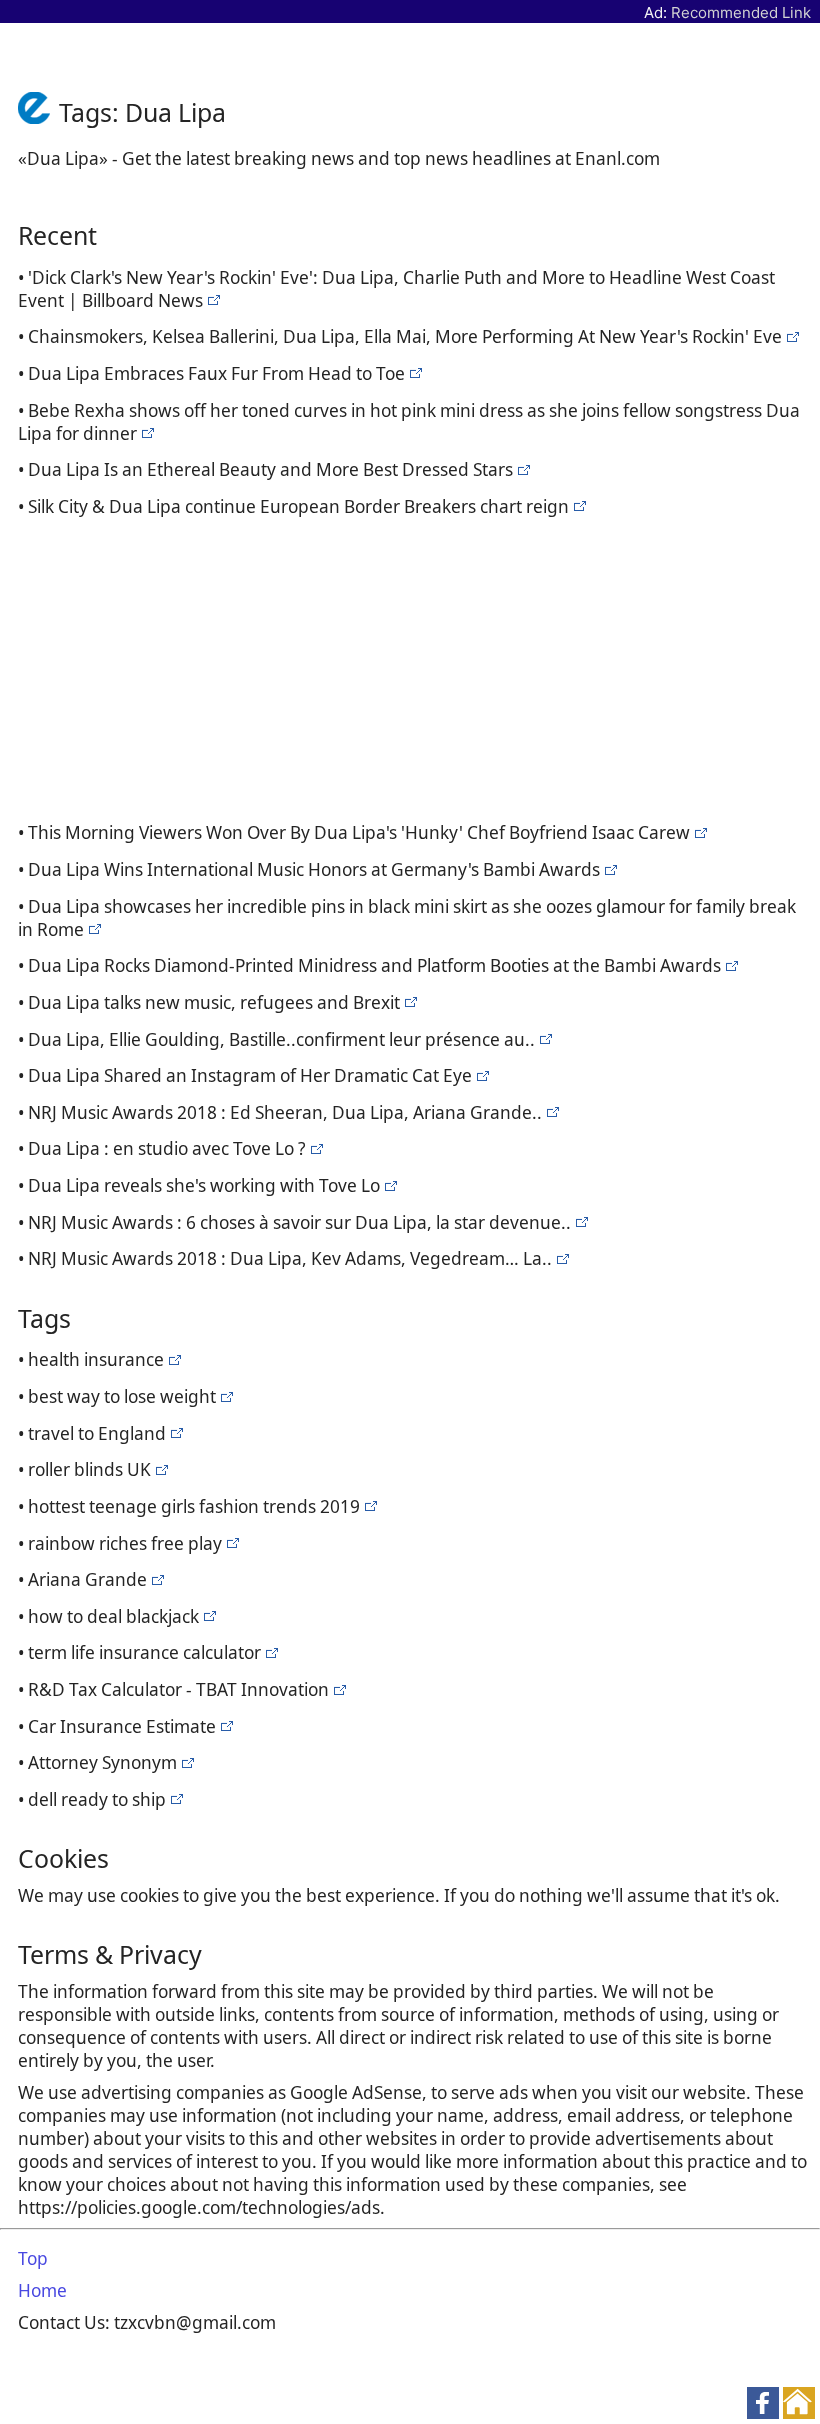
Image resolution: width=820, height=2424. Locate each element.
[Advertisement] (414, 666)
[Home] (38, 112)
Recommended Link (741, 12)
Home (42, 2290)
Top (33, 2258)
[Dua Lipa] (211, 300)
